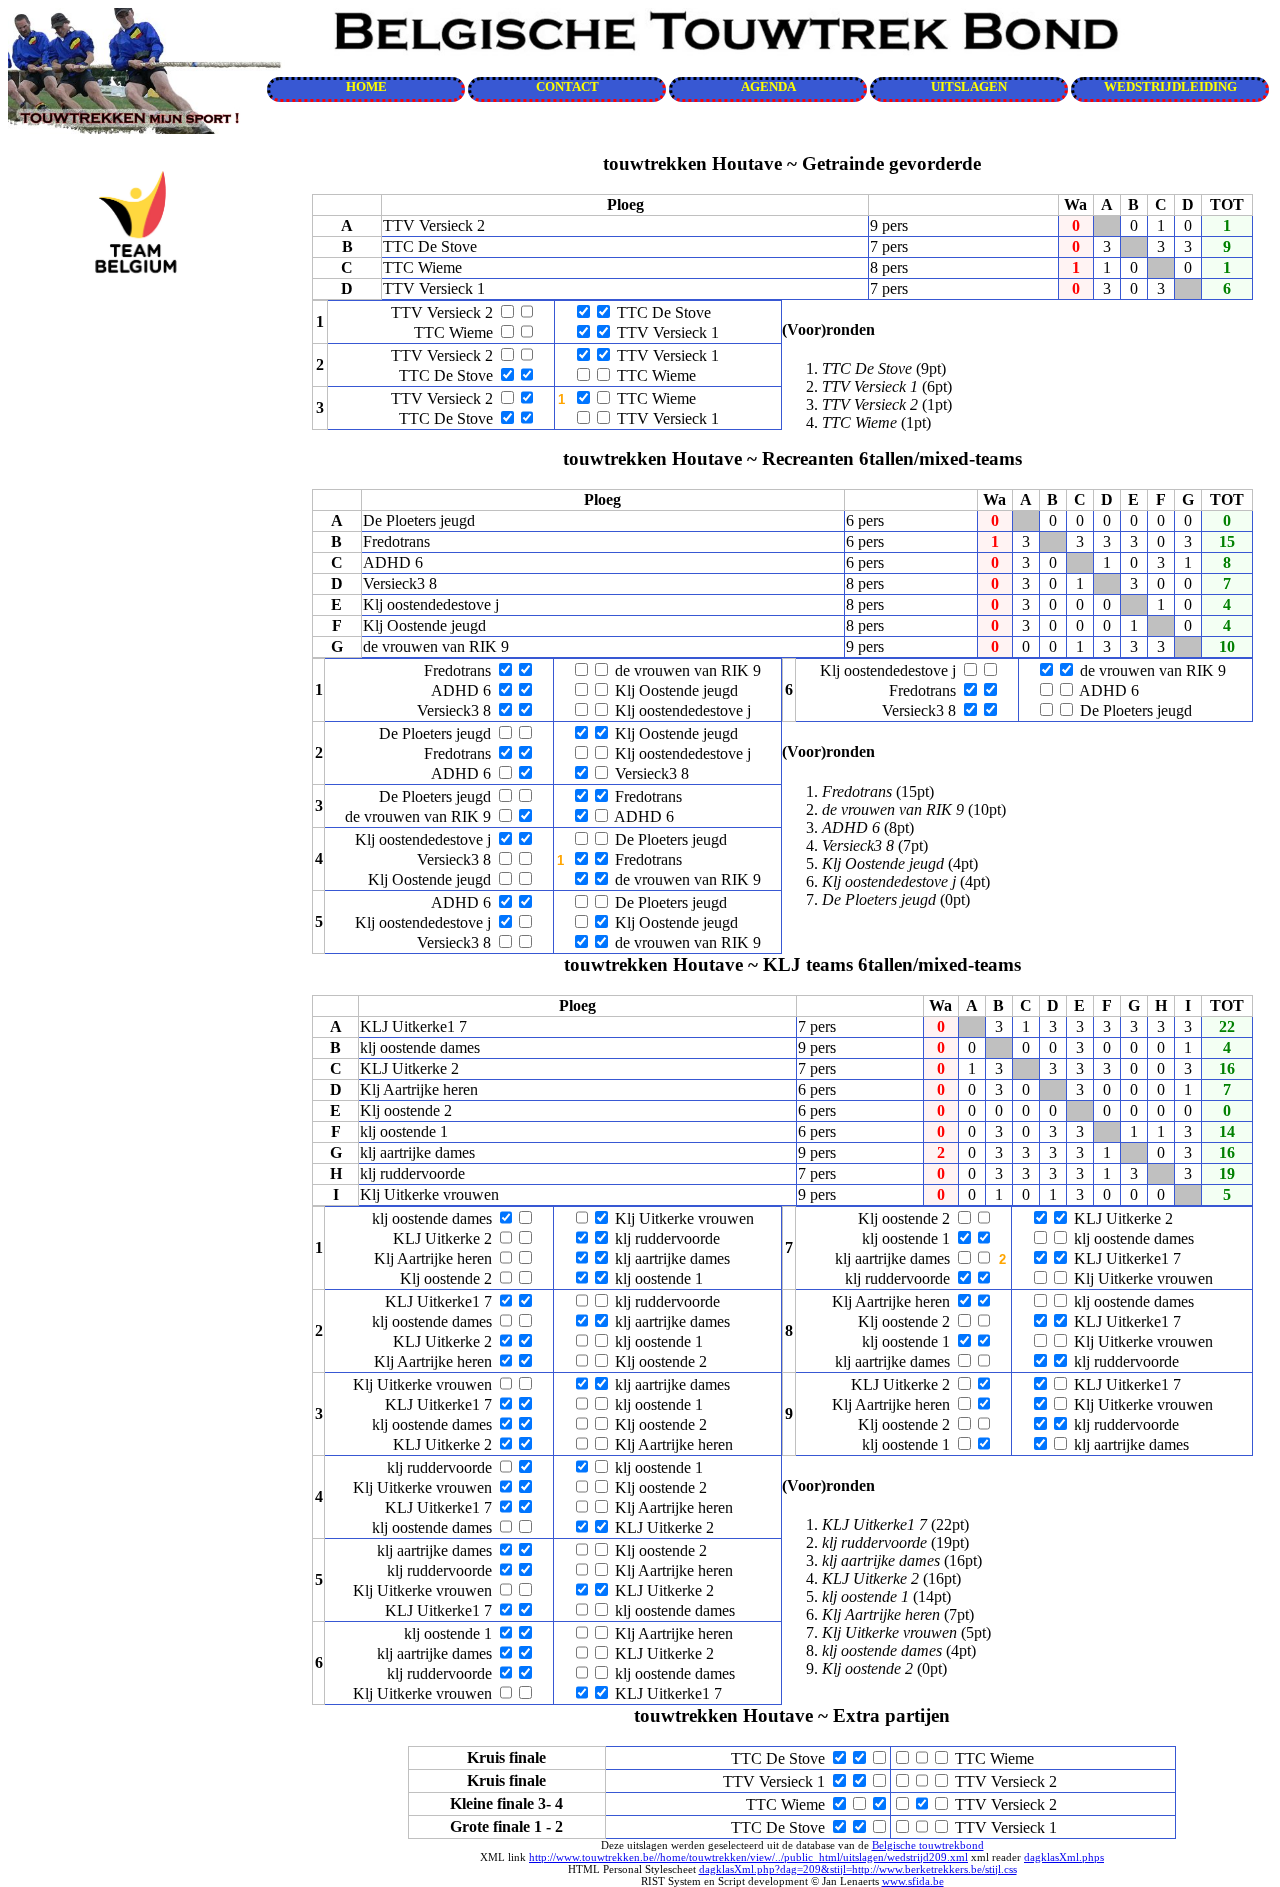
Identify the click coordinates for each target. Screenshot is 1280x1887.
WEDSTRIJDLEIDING (1170, 87)
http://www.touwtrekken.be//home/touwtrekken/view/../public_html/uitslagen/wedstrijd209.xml (748, 1857)
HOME (366, 87)
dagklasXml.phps (1064, 1857)
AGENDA (768, 87)
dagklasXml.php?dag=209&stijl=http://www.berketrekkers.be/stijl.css (858, 1869)
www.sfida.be (913, 1881)
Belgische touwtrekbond (928, 1845)
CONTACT (567, 87)
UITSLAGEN (969, 87)
